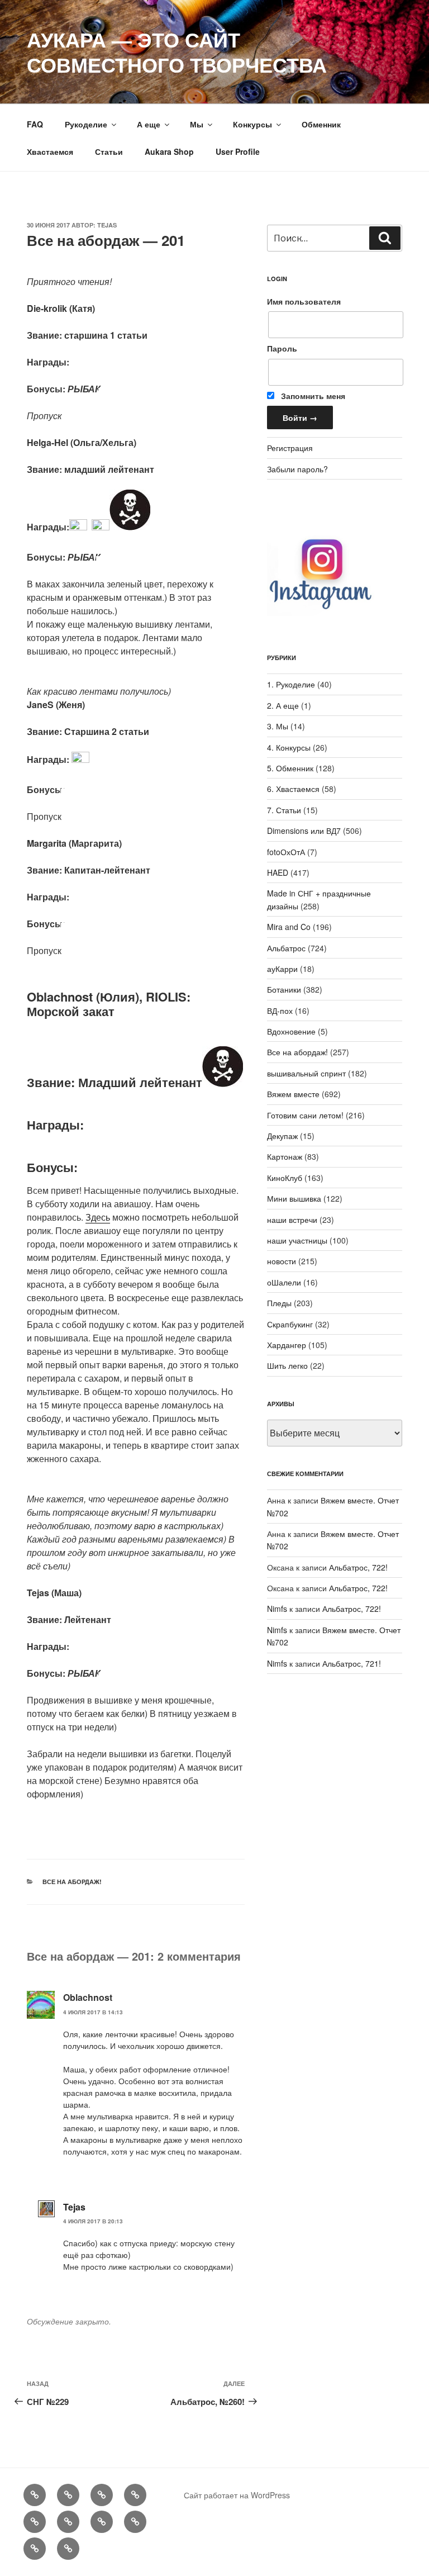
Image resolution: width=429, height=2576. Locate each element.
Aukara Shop (169, 151)
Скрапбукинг (290, 1324)
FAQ (35, 124)
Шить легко (287, 1365)
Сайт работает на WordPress (237, 2495)
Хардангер (287, 1345)
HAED (278, 872)
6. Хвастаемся (293, 789)
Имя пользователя (304, 301)
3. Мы (278, 726)
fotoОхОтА (286, 852)
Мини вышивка (294, 1198)
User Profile (238, 151)
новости (282, 1261)
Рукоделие (86, 124)
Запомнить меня (312, 396)
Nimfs (277, 1609)
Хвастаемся (50, 151)
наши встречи (292, 1220)
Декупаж (282, 1136)
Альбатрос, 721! (352, 1663)
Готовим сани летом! (305, 1115)
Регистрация (290, 448)
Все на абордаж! (72, 1882)
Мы (197, 124)
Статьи (109, 151)
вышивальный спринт (306, 1073)
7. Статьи (284, 810)
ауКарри (282, 969)
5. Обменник (290, 768)
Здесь (98, 1217)
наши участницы (297, 1240)
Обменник (321, 124)
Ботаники (284, 989)
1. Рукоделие (291, 684)
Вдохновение (291, 1031)
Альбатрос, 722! (358, 1567)
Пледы (279, 1303)
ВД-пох (280, 1011)
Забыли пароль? (297, 469)
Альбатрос (286, 948)
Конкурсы (252, 124)
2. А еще (283, 705)
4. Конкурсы (289, 747)
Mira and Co (289, 927)
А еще (149, 124)
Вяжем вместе (293, 1094)
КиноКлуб (285, 1178)
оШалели (284, 1282)
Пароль (282, 348)
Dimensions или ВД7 (304, 831)
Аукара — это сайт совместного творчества (177, 52)
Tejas (107, 225)
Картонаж (285, 1156)
